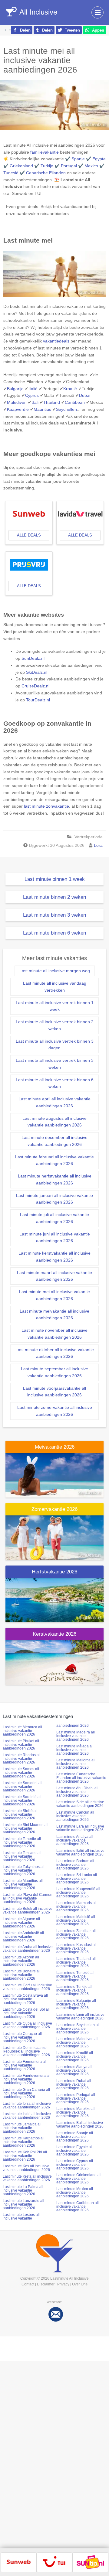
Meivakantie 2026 (55, 1447)
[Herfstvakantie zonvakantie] (54, 1600)
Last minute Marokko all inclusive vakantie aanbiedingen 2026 (76, 2112)
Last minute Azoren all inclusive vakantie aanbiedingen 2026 (21, 1961)
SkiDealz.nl (37, 672)
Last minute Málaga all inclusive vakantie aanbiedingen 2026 (75, 1750)
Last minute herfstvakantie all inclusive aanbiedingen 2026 (55, 1179)
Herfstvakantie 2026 (54, 1572)
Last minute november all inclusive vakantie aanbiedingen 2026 (54, 1334)
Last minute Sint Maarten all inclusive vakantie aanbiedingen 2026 (26, 1828)
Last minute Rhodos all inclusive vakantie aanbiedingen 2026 (22, 1759)
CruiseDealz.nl (35, 686)
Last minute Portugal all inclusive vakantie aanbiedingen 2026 (76, 2098)
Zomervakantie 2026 (54, 1509)
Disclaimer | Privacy (53, 2284)
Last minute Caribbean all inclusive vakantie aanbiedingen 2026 (78, 2206)
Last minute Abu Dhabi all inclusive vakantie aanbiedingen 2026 (77, 1792)
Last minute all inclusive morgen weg (55, 971)
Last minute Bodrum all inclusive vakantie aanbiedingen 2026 (75, 1865)
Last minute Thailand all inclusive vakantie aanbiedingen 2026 (76, 1962)
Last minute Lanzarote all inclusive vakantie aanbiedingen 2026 (23, 2204)
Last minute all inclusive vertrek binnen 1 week (55, 1006)
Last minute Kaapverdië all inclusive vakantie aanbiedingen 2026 (78, 1893)
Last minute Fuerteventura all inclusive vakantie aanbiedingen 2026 (27, 2079)
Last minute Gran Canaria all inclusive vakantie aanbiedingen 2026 (26, 2093)
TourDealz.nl (38, 700)
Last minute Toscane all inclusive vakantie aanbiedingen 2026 (22, 1856)
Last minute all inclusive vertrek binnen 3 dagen (55, 1045)
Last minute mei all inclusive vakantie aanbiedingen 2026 (54, 1295)
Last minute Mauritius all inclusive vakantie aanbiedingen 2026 (23, 1884)
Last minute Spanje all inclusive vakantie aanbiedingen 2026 (75, 2137)
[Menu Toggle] (97, 12)
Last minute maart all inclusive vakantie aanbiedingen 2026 (54, 1276)
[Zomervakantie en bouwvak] (54, 1537)
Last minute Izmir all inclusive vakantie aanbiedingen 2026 (80, 2016)
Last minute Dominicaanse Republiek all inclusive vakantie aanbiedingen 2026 (26, 2051)
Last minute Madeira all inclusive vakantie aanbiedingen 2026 (76, 1736)
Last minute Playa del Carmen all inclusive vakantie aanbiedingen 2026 (28, 1898)
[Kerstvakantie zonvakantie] (54, 1662)
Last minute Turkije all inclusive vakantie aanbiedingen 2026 (74, 1990)
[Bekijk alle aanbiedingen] (19, 2562)
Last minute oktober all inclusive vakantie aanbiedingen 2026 (55, 1353)
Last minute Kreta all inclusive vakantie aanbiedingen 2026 (27, 2178)
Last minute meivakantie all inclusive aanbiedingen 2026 (54, 1315)
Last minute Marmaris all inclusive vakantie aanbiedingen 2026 (76, 1906)
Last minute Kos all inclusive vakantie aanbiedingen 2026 (26, 2168)
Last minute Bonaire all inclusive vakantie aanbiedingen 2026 (22, 1975)
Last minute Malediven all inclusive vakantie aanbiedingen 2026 (77, 2043)
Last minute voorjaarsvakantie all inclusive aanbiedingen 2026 (54, 1392)
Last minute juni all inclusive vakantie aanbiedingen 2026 (55, 1237)
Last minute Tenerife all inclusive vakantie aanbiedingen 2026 (22, 1842)
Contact (28, 2284)
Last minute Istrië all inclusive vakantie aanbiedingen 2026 (27, 2116)
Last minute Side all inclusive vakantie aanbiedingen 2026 (80, 1804)
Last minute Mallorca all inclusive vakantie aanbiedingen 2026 (76, 1764)
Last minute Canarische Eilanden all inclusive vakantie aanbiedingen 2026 (81, 1778)
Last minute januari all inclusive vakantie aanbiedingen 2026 (54, 1199)
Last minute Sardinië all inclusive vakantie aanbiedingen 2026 (22, 1801)
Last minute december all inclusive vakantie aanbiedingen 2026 (54, 1141)
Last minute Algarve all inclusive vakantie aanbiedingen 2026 (21, 1923)
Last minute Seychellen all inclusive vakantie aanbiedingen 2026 (78, 2029)
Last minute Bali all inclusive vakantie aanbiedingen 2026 (80, 2125)
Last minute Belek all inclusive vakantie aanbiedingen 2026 (28, 1910)
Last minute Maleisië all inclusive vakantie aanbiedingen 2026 (76, 1920)
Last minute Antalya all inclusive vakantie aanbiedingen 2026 (75, 1840)
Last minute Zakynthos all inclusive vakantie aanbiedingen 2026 (24, 1870)
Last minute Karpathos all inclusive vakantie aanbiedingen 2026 (24, 2142)
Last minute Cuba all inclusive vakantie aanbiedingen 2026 (27, 2025)
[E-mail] (56, 2314)
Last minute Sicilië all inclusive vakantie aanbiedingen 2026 (20, 1814)
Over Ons (80, 2284)
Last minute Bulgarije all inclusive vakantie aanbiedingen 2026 (76, 2004)
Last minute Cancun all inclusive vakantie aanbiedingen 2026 (75, 1816)
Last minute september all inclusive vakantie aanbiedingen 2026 (54, 1372)
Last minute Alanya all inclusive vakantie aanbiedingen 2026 (74, 2070)
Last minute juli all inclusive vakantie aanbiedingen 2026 (54, 1218)
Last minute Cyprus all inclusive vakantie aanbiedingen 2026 (75, 2165)
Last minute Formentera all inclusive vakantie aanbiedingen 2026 (25, 2065)
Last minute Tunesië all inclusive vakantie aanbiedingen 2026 (75, 1976)
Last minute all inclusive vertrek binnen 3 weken (55, 1064)
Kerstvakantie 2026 (54, 1634)
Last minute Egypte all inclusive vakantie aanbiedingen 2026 (74, 2151)
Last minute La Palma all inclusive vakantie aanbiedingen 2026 (23, 2190)
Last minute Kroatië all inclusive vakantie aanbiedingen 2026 (75, 2056)
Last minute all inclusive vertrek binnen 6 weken (55, 1083)
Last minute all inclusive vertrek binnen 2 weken (55, 1025)
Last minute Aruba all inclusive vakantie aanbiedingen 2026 (28, 1949)
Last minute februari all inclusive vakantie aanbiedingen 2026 (54, 1160)
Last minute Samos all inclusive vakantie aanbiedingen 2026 (21, 1773)
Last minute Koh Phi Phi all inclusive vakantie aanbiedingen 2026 (25, 2156)
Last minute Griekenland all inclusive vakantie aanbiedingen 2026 (79, 2179)
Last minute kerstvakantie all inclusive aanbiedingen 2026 (54, 1257)
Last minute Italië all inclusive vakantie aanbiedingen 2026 (80, 1852)
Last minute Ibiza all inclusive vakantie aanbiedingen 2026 (27, 2105)
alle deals (29, 535)
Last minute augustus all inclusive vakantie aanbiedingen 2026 (54, 1122)
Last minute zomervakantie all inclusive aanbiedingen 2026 (55, 1411)
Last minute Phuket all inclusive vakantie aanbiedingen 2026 (21, 1745)
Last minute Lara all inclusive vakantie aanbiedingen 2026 (80, 1828)
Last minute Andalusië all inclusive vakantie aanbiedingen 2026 (23, 1937)
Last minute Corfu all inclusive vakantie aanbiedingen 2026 (27, 1987)
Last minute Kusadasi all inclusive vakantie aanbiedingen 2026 (76, 1948)
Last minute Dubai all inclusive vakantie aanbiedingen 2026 (74, 2084)
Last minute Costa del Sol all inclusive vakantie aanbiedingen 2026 (26, 2013)
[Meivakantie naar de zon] (54, 1475)
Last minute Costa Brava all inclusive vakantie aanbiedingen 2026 (25, 1999)
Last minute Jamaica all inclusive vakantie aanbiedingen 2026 (22, 2128)
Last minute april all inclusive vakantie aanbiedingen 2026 (54, 1102)
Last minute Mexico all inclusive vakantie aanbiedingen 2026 (75, 2193)
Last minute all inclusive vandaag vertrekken (55, 987)
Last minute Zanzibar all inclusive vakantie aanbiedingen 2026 (76, 1934)
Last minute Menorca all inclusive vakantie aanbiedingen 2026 (22, 1731)
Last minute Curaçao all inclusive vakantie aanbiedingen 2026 (22, 2037)
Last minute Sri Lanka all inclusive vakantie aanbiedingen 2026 (77, 1879)
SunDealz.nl (33, 658)
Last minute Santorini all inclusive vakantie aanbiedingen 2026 (23, 1787)
